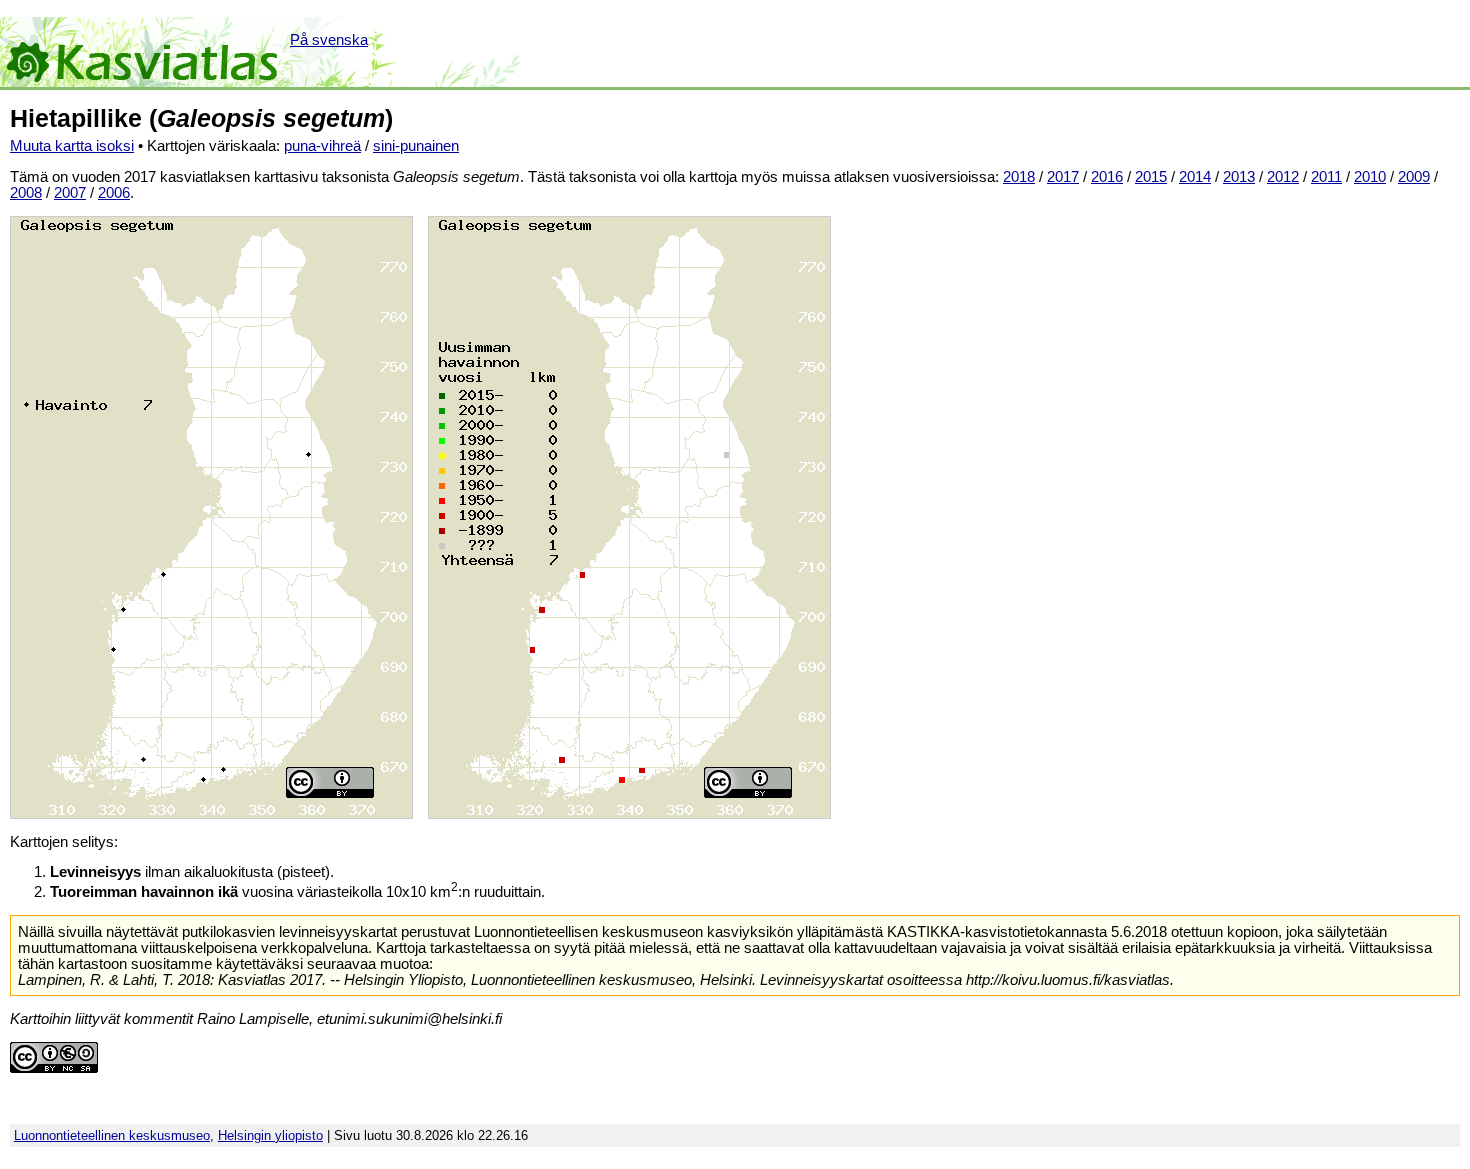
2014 (1195, 177)
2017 (1063, 177)
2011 (1326, 177)
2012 (1283, 177)
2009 (1414, 177)
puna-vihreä (322, 146)
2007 (70, 193)
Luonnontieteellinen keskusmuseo (112, 1135)
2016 (1107, 177)
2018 (1019, 177)
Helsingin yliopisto (270, 1135)
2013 (1239, 177)
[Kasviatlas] (143, 52)
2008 (26, 193)
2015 (1151, 177)
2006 (114, 193)
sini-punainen (416, 146)
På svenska (329, 40)
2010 (1370, 177)
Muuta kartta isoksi (72, 146)
